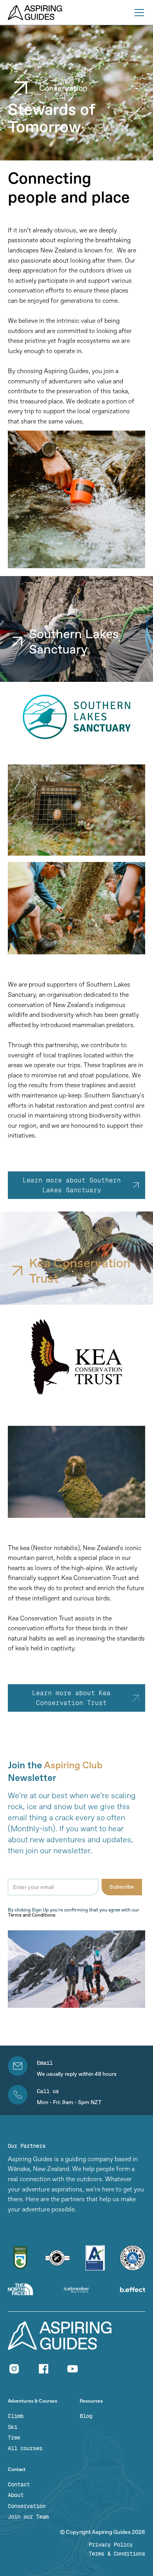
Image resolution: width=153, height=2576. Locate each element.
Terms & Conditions (117, 2554)
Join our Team (28, 2517)
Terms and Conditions (32, 1915)
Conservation (27, 2506)
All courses (25, 2448)
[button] (138, 13)
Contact (19, 2485)
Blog (86, 2416)
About (16, 2495)
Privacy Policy (111, 2545)
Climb (16, 2416)
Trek (14, 2438)
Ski (13, 2427)
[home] (35, 13)
